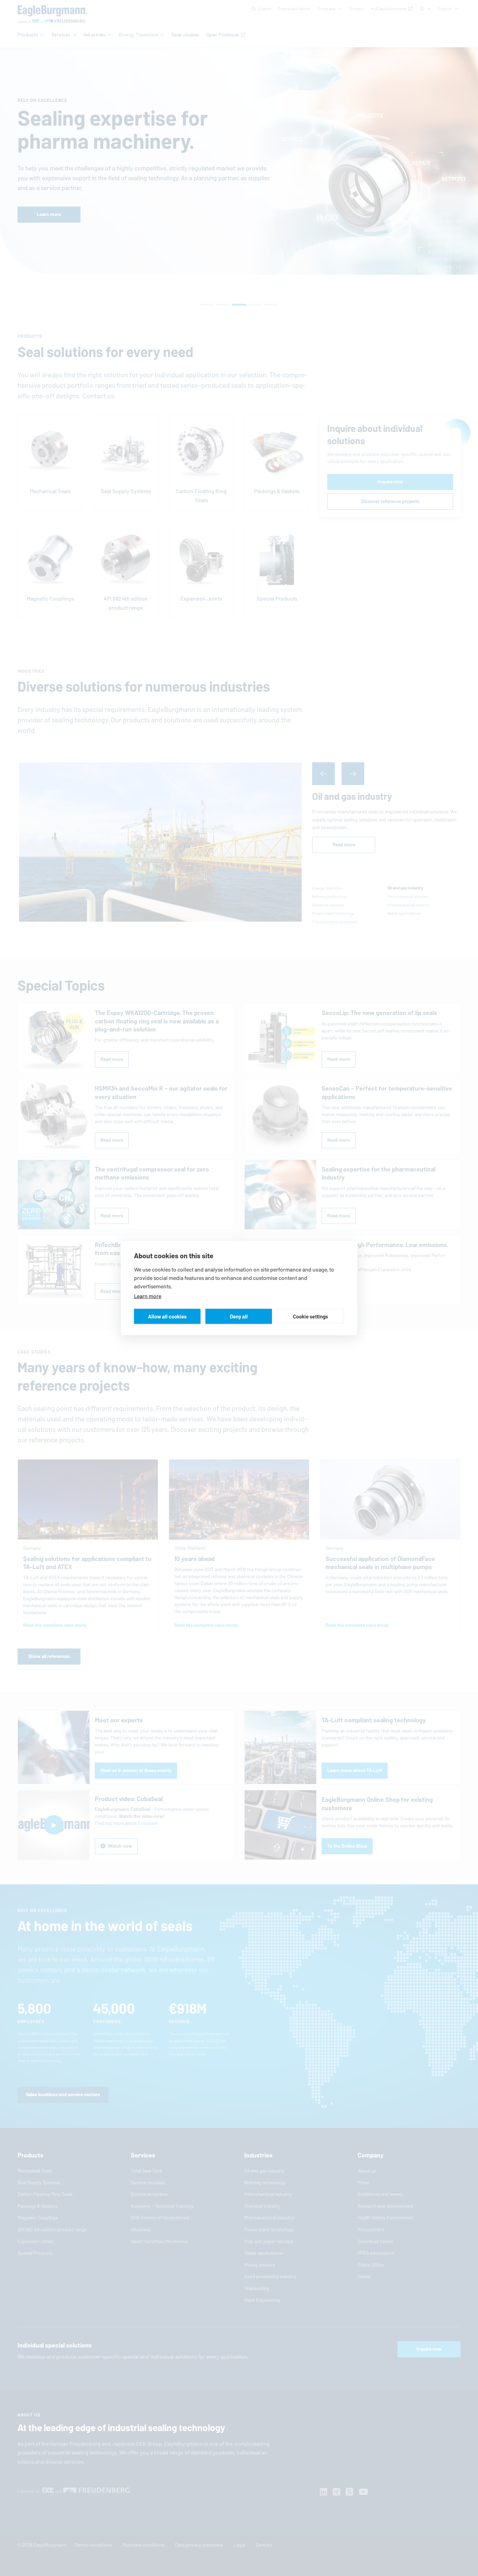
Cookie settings (310, 1316)
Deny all (239, 1316)
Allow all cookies (167, 1316)
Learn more (148, 1296)
